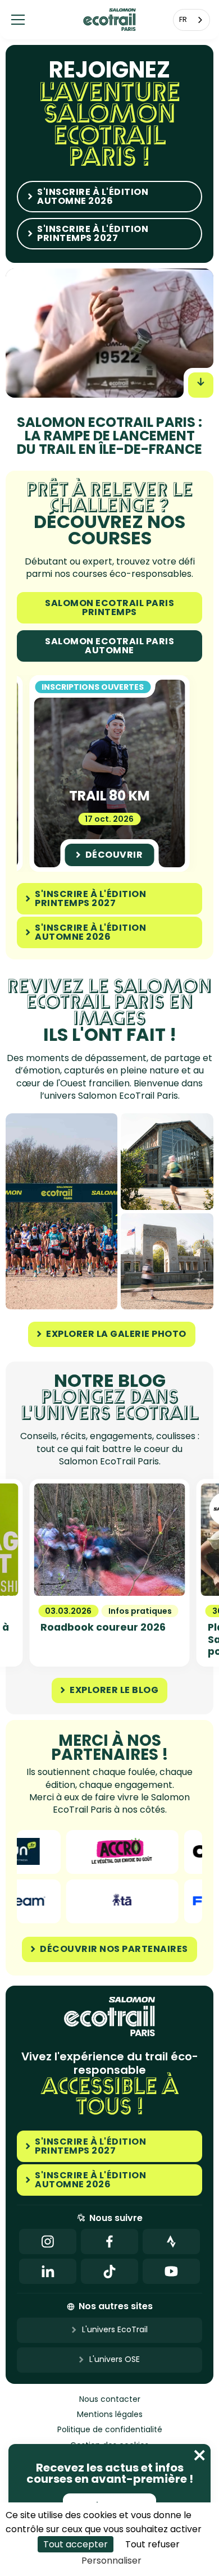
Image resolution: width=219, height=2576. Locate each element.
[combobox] (191, 20)
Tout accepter (76, 2544)
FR (183, 19)
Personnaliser (111, 2561)
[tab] (109, 608)
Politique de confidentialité (110, 2430)
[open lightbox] (61, 1211)
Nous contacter (110, 2399)
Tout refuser (152, 2544)
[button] (18, 20)
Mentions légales (110, 2415)
